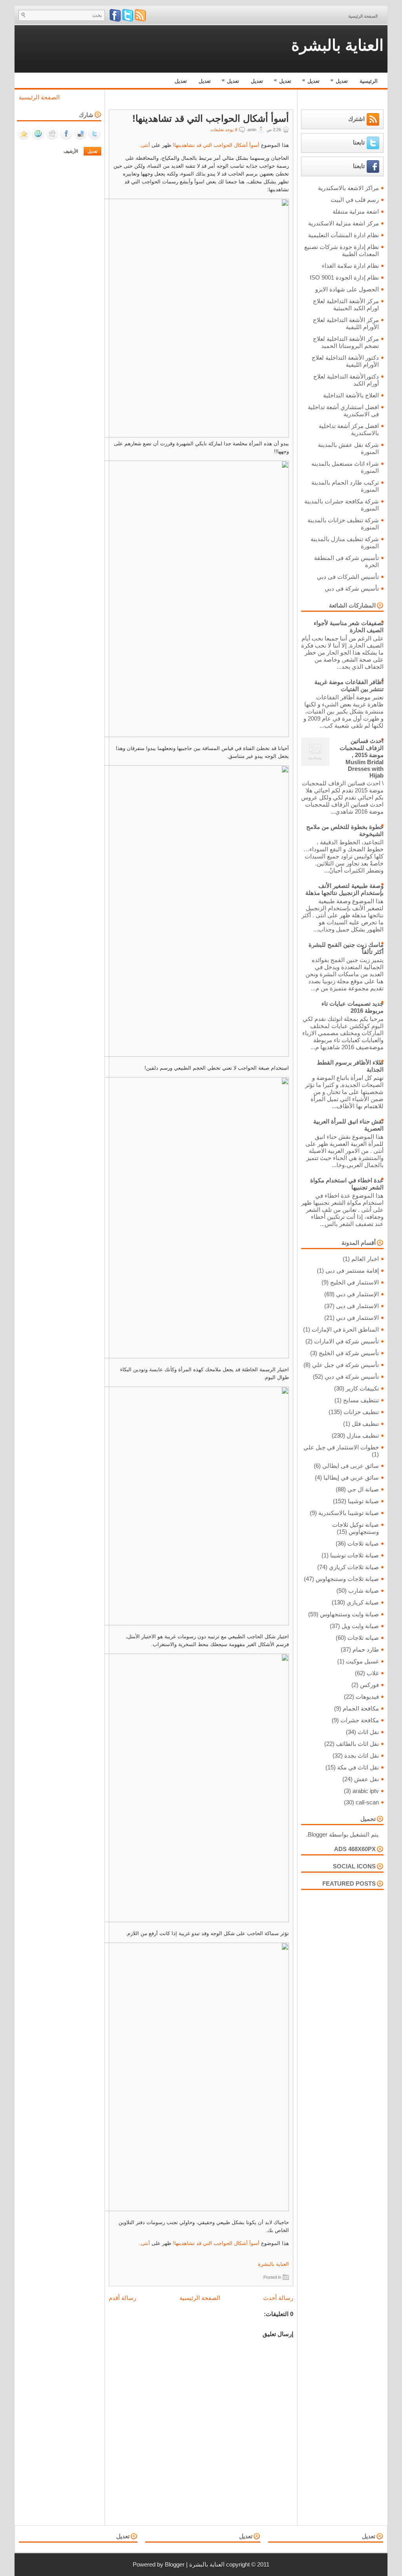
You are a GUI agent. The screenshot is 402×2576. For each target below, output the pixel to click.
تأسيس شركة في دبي (352, 1377)
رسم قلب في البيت (355, 200)
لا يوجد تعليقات (224, 130)
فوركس (369, 1685)
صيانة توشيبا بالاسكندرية (349, 1513)
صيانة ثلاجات (363, 1543)
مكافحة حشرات (360, 1720)
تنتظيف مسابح (361, 1400)
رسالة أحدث (278, 2298)
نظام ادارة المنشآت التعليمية (344, 235)
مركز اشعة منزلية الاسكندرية (344, 223)
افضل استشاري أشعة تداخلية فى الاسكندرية (343, 411)
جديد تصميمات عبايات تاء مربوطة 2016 (353, 1007)
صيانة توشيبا (363, 1501)
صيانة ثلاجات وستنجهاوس (347, 1579)
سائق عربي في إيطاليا (351, 1477)
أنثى (145, 145)
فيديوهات (367, 1697)
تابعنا (359, 142)
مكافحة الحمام (361, 1708)
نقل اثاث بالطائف (357, 1744)
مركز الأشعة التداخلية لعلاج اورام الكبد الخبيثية (346, 305)
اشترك (356, 118)
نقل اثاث (368, 1732)
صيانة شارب (364, 1591)
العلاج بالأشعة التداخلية (351, 395)
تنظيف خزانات (361, 1412)
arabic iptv (366, 1791)
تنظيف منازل (363, 1435)
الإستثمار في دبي (357, 1294)
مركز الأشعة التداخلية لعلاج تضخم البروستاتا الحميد (346, 342)
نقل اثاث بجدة (362, 1755)
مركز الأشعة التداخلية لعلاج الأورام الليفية (346, 323)
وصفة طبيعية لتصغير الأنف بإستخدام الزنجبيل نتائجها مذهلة (344, 889)
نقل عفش (366, 1779)
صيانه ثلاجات (363, 1638)
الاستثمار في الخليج (354, 1282)
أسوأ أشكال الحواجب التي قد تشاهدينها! (211, 119)
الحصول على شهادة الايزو (347, 289)
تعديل (339, 80)
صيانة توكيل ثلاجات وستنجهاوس (355, 1528)
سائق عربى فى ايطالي (351, 1466)
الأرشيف (71, 151)
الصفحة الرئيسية (363, 16)
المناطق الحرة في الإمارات (345, 1329)
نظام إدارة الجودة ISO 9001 (344, 277)
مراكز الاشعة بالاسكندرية (348, 188)
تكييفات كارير (362, 1388)
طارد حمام (366, 1649)
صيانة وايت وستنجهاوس (349, 1614)
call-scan (367, 1802)
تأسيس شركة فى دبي (352, 588)
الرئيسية (369, 81)
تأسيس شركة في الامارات (346, 1341)
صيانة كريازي (363, 1602)
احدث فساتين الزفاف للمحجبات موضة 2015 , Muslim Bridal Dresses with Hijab (362, 758)
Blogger (318, 1834)
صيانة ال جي (363, 1489)
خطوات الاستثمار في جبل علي (341, 1447)
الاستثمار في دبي (357, 1318)
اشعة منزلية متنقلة (356, 211)
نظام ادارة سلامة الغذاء (350, 266)
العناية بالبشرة (337, 45)
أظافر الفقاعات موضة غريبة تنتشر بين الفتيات (349, 685)
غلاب (373, 1673)
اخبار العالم (365, 1259)
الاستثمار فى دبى (357, 1306)
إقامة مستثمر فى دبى (352, 1271)
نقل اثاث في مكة (358, 1767)
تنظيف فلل (365, 1424)
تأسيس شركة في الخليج (349, 1353)
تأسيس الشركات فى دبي (348, 577)
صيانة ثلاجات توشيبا (354, 1555)
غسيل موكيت (362, 1661)
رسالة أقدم (122, 2298)
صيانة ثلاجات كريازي (354, 1567)
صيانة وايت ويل (360, 1626)
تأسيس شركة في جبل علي (345, 1365)
